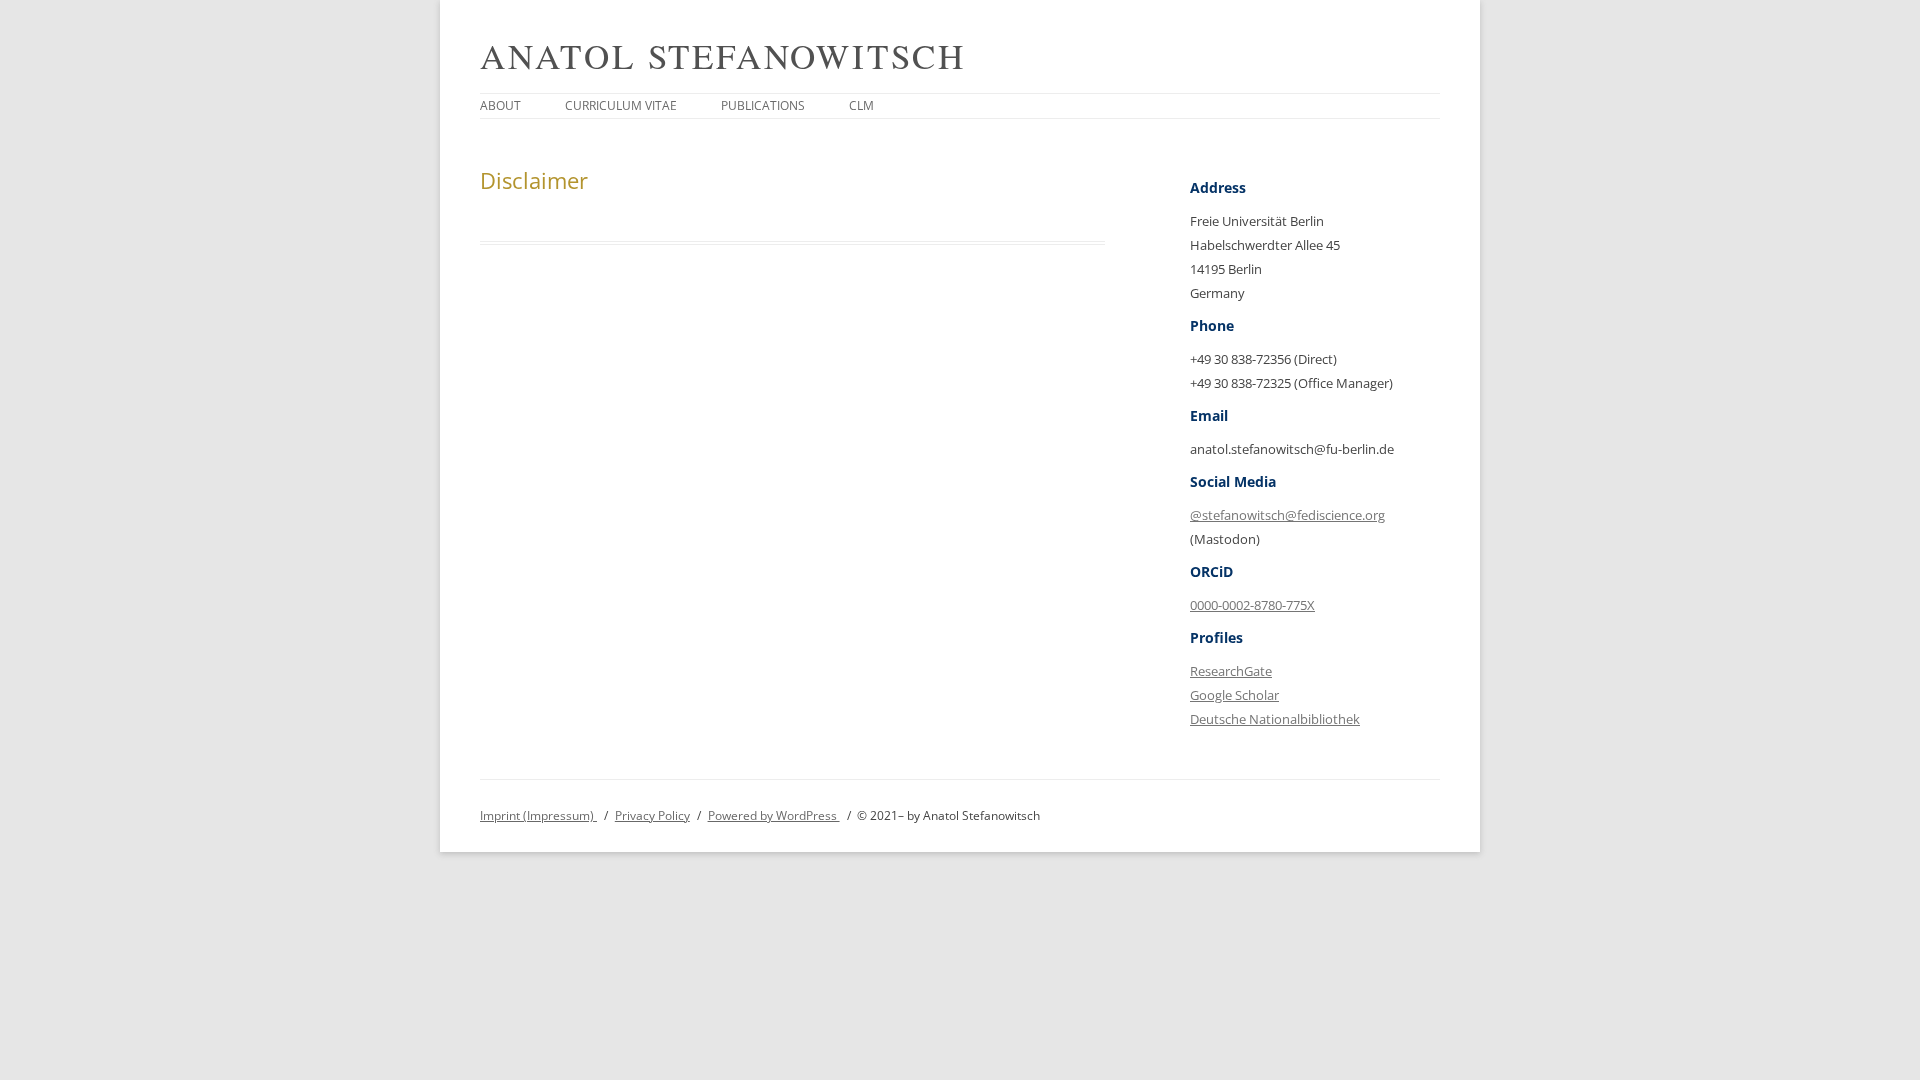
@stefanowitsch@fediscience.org (1287, 515)
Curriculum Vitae (621, 105)
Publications (763, 105)
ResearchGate (1231, 671)
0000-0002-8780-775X (1252, 605)
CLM (861, 105)
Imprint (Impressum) (538, 815)
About (500, 105)
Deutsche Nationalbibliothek (1275, 719)
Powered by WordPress (774, 815)
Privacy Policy (652, 815)
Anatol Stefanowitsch (723, 55)
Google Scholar (1234, 695)
